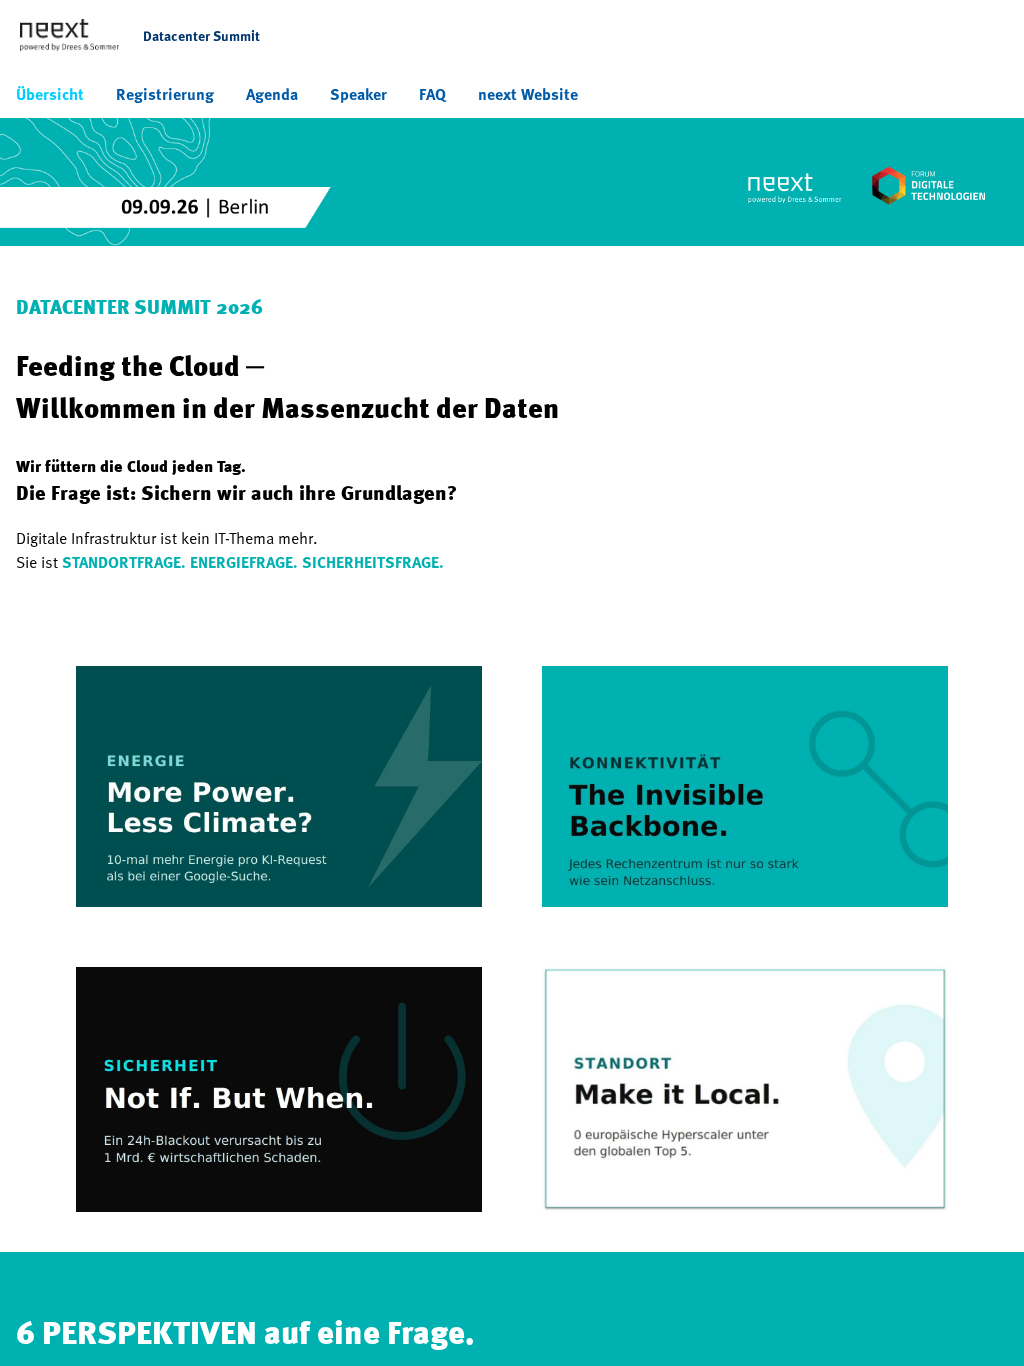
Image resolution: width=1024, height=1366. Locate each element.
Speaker (358, 94)
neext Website (528, 94)
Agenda (272, 94)
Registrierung (165, 94)
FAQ (432, 94)
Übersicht (50, 94)
